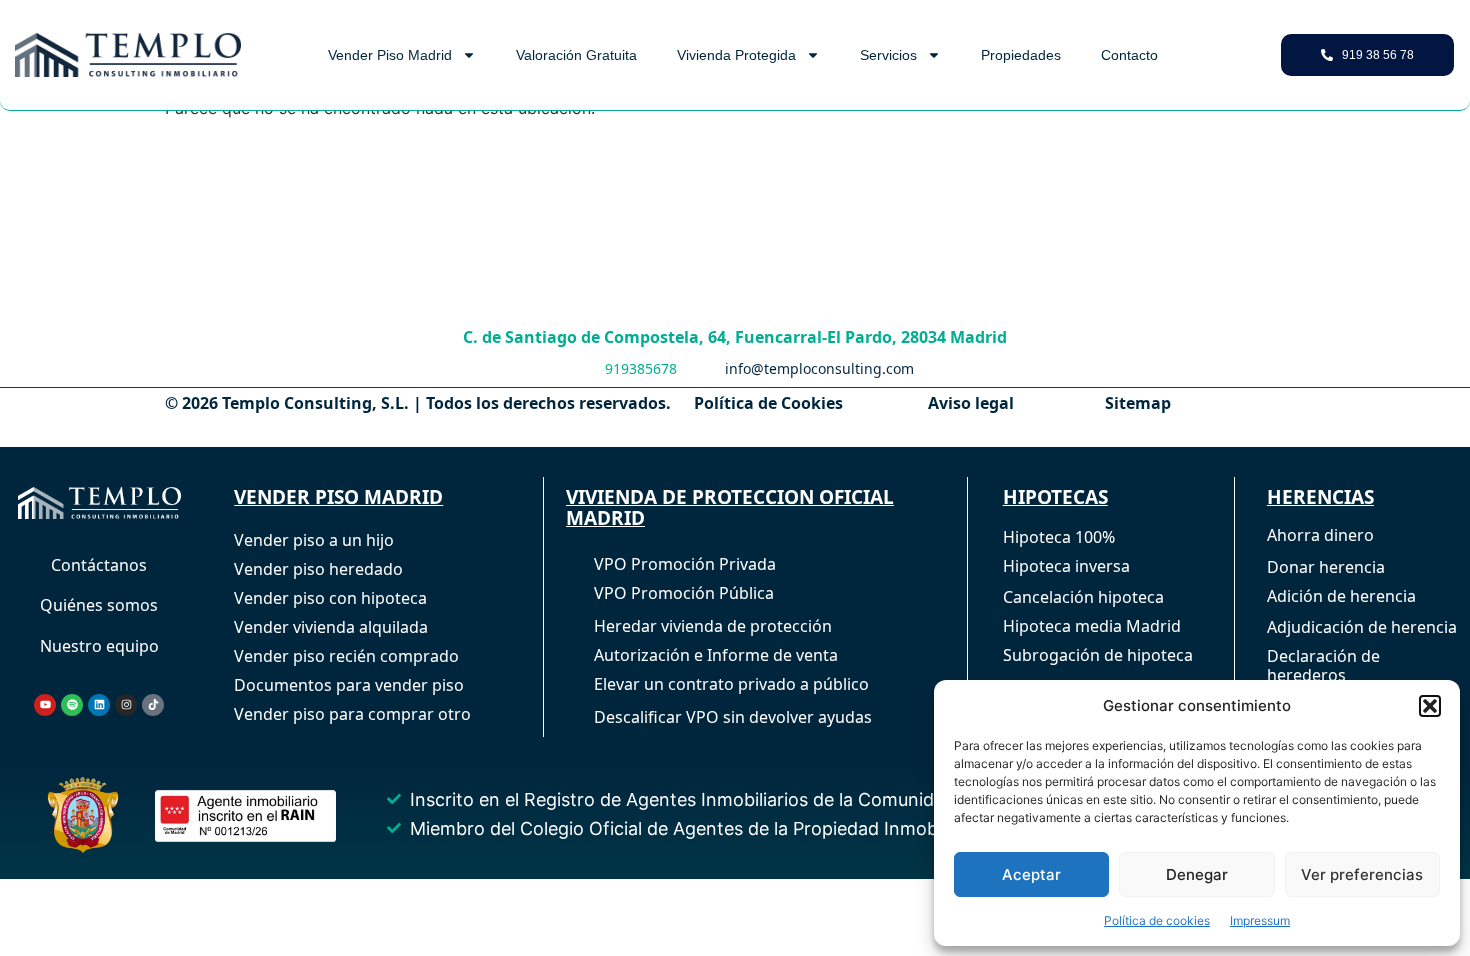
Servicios (888, 55)
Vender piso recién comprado (346, 656)
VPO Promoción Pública (684, 593)
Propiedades (1021, 55)
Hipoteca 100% (1059, 537)
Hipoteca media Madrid (1092, 626)
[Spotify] (72, 705)
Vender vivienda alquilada (331, 627)
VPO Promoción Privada (685, 564)
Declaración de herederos (1323, 665)
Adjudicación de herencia (1362, 627)
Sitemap (1138, 403)
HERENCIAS (1320, 497)
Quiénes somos (99, 605)
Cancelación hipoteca (1083, 597)
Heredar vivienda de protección (713, 626)
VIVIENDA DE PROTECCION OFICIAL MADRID (730, 507)
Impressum (1260, 920)
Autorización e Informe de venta (716, 655)
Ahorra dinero (1320, 535)
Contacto (1129, 55)
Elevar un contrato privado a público (731, 684)
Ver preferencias (1362, 874)
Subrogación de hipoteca (1098, 655)
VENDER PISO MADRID (338, 497)
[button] (1430, 706)
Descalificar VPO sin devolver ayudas (733, 717)
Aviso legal (971, 403)
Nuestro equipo (99, 646)
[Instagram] (126, 705)
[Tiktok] (153, 705)
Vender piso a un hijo (314, 540)
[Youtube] (45, 705)
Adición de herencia (1341, 596)
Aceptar (1031, 874)
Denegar (1197, 874)
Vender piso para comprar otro (352, 714)
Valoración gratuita (576, 55)
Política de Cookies (768, 403)
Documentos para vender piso (349, 685)
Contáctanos (99, 565)
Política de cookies (1157, 920)
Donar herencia (1326, 567)
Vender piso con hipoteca (330, 598)
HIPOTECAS (1055, 497)
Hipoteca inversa (1066, 566)
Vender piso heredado (318, 569)
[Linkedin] (99, 705)
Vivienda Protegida (736, 55)
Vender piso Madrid (390, 55)
